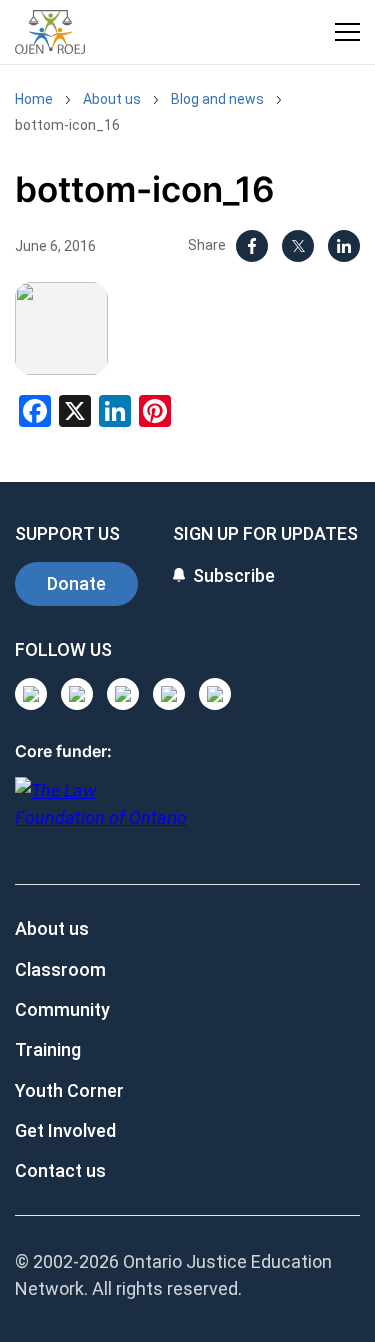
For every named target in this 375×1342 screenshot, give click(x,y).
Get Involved (65, 1130)
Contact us (60, 1170)
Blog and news (217, 99)
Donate (76, 583)
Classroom (60, 969)
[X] (298, 246)
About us (112, 99)
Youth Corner (69, 1090)
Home (34, 99)
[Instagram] (31, 694)
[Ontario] (101, 814)
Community (62, 1009)
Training (48, 1049)
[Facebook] (252, 246)
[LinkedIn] (344, 246)
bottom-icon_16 (67, 125)
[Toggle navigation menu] (347, 32)
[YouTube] (123, 694)
